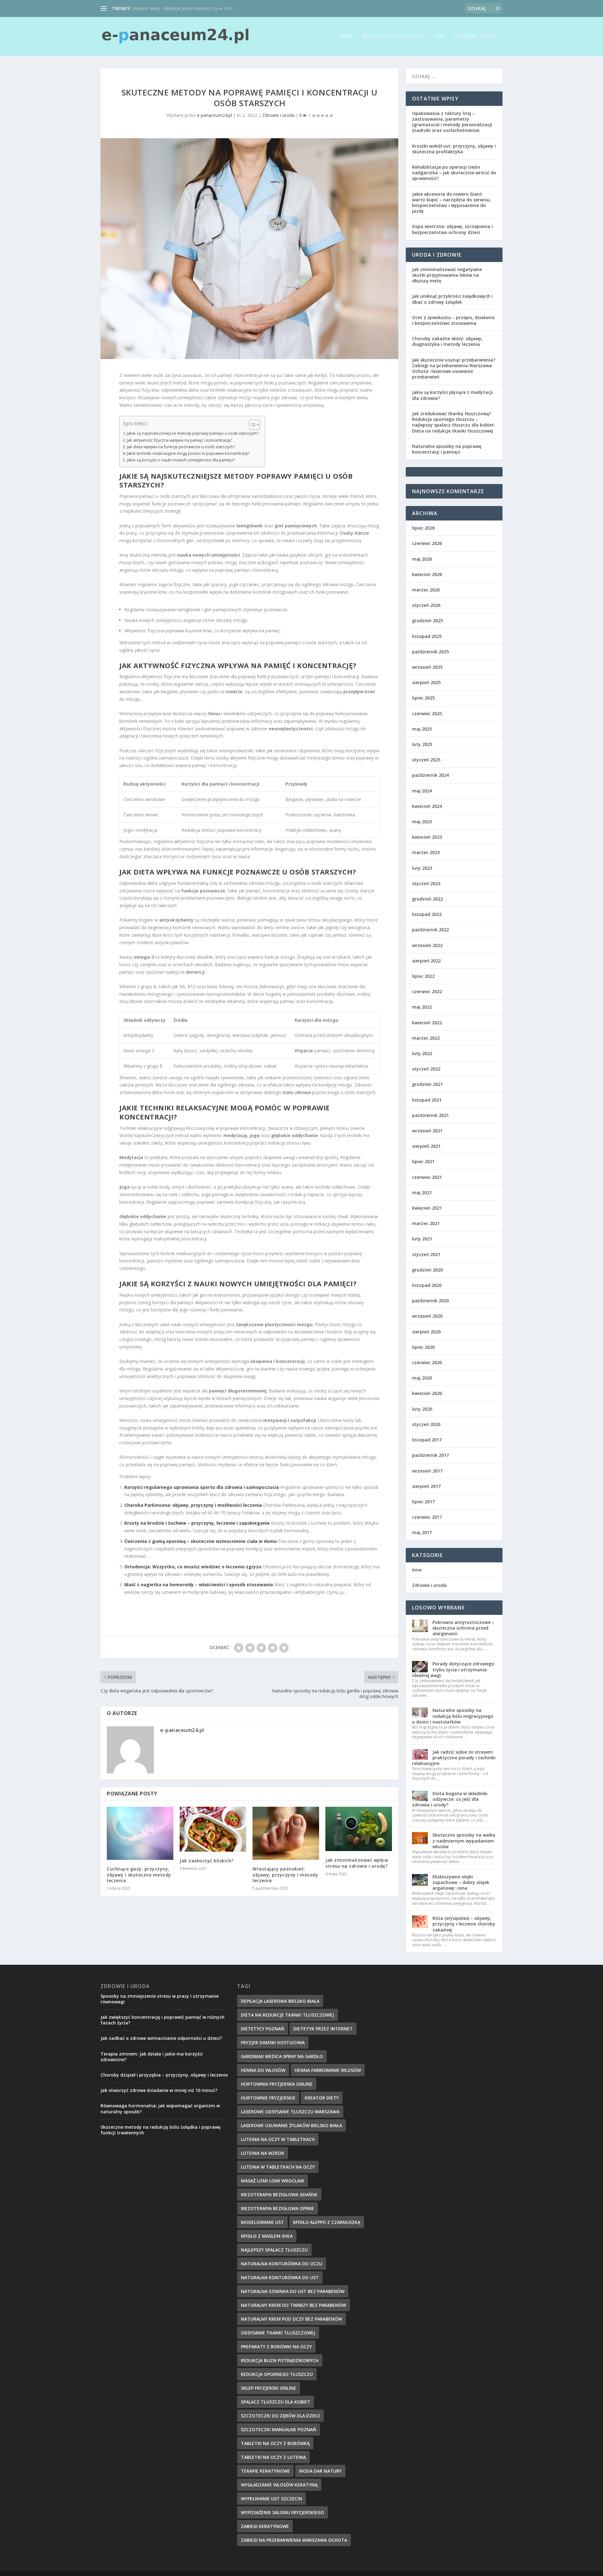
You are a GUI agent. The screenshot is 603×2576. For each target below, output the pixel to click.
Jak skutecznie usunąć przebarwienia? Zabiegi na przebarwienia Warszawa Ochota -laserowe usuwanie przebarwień (454, 368)
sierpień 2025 (426, 682)
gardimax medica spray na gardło (282, 2056)
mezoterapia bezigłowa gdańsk (279, 2195)
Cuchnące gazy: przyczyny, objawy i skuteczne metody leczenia (139, 1874)
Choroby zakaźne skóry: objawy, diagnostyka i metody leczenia (447, 341)
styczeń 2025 (426, 760)
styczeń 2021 (426, 1254)
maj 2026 (422, 559)
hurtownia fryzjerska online (277, 2084)
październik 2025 (430, 652)
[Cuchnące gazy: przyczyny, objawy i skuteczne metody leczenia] (140, 1833)
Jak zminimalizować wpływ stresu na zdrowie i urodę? (357, 1863)
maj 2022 (422, 1007)
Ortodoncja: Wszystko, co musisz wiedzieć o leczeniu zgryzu (193, 1567)
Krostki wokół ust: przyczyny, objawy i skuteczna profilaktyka (454, 149)
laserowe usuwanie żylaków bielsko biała (291, 2125)
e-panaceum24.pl (214, 115)
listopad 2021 (427, 1100)
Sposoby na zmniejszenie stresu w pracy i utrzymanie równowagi (160, 1999)
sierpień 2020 (426, 1332)
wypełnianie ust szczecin (272, 2499)
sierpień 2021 (426, 1146)
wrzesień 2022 (427, 945)
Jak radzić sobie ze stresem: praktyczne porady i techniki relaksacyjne (454, 1758)
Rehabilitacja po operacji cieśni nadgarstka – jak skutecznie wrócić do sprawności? (454, 173)
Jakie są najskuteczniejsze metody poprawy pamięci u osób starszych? (193, 433)
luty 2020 (422, 1409)
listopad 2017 (427, 1440)
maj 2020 (422, 1378)
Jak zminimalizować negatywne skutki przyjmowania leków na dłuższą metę (447, 275)
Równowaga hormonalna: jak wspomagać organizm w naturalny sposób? (160, 2108)
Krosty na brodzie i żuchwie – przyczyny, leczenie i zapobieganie (197, 1523)
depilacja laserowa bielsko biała (280, 2001)
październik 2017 (430, 1455)
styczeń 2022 (426, 1069)
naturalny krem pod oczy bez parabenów (291, 2319)
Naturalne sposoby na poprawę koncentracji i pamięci (447, 449)
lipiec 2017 (423, 1502)
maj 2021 (422, 1193)
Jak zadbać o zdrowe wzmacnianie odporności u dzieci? (161, 2038)
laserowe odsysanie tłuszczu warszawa (290, 2112)
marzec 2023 (426, 852)
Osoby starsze (354, 533)
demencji (195, 972)
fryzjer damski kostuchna (273, 2042)
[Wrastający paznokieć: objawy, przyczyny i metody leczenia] (286, 1833)
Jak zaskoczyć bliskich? (207, 1861)
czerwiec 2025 (427, 713)
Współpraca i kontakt (393, 37)
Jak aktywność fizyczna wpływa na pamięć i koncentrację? (179, 440)
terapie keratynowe (265, 2471)
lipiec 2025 (423, 698)
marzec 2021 (426, 1223)
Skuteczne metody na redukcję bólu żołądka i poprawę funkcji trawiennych (160, 2130)
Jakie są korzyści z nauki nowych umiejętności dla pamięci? (181, 460)
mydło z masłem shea (267, 2236)
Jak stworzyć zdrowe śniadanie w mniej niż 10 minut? (159, 2090)
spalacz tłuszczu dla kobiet (276, 2402)
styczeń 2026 (426, 605)
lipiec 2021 (423, 1161)
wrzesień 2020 (427, 1316)
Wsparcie (304, 1051)
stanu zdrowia (297, 1092)
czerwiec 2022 (427, 991)
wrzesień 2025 (427, 667)
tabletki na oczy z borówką (275, 2443)
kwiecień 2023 (427, 837)
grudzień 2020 (427, 1270)
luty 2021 (422, 1239)
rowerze (234, 692)
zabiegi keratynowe (265, 2526)
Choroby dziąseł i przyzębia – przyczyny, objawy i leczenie (164, 2075)
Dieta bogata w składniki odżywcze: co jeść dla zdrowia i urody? (450, 1799)
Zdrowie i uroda (476, 37)
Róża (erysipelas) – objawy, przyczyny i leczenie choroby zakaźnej (464, 1924)
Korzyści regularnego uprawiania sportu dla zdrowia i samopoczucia (202, 1487)
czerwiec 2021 (427, 1177)
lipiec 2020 (423, 1347)
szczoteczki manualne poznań (279, 2429)
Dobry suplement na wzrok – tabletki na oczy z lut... (185, 8)
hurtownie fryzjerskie (268, 2098)
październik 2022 (430, 930)
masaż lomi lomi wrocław (272, 2181)
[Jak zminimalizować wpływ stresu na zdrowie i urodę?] (359, 1829)
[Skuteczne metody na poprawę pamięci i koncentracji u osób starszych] (249, 249)
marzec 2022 (426, 1038)
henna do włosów (263, 2070)
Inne (439, 37)
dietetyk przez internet (323, 2029)
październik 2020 (430, 1301)
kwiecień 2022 (427, 1023)
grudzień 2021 (427, 1084)
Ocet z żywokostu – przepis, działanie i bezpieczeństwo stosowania (453, 320)
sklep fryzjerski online (269, 2388)
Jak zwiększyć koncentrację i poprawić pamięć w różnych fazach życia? (163, 2020)
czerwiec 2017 (427, 1517)
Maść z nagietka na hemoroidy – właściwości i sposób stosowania (199, 1585)
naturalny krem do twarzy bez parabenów (293, 2305)
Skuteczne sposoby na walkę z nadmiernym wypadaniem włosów (464, 1841)
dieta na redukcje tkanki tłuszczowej (288, 2015)
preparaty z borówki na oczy (276, 2347)
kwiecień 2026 (427, 574)
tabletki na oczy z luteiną (273, 2457)
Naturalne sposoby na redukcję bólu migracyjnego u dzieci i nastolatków (453, 1716)
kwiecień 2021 (427, 1208)
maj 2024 (422, 791)
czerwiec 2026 (427, 543)
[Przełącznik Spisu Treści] (251, 425)
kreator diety (322, 2098)
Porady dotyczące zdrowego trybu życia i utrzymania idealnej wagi (453, 1669)
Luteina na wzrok (263, 2153)
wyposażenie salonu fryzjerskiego (282, 2512)
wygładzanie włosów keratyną (279, 2485)
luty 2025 (422, 744)
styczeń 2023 (426, 883)
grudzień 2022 (427, 899)
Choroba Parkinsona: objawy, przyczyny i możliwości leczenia (193, 1505)
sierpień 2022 (426, 961)
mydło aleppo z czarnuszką (327, 2222)
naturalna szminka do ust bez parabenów (293, 2291)
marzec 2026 (426, 590)
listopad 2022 (427, 914)
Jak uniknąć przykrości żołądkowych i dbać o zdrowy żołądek (452, 299)
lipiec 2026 (423, 528)
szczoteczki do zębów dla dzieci (280, 2416)
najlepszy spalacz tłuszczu (274, 2250)
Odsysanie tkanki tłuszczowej (278, 2333)
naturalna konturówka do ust (280, 2277)
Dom (346, 37)
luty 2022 (422, 1053)
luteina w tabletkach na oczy (278, 2167)
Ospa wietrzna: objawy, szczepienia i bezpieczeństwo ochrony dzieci (452, 229)
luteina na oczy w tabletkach (278, 2139)
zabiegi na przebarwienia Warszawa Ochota (294, 2540)
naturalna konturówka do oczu (282, 2264)
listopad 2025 (427, 636)
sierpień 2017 (426, 1486)
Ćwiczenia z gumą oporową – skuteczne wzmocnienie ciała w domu (201, 1541)
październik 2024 (430, 775)
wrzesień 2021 (427, 1131)
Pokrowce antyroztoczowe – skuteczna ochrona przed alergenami (463, 1628)
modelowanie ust (262, 2222)
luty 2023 (422, 868)
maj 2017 (422, 1532)
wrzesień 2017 (427, 1471)
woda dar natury (320, 2471)
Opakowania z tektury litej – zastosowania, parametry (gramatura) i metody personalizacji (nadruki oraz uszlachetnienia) (452, 122)
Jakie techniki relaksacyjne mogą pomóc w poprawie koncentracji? (188, 453)
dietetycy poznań (263, 2029)
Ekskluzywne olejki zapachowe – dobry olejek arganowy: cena (461, 1882)
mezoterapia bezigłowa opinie (277, 2208)
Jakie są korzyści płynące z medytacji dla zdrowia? (452, 395)
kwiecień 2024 (427, 806)
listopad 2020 (427, 1285)
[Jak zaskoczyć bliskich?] (213, 1829)
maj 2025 (422, 729)
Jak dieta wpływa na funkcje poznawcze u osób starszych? (181, 447)
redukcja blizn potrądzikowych (280, 2360)
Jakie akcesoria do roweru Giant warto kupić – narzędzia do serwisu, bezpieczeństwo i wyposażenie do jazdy (451, 203)
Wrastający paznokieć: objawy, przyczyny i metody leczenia (285, 1874)
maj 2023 (422, 822)
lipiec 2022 (423, 976)
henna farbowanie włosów (328, 2070)
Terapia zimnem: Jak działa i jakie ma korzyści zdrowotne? (152, 2057)
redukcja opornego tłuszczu (277, 2374)
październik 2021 (430, 1115)
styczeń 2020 (426, 1424)
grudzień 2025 (427, 621)
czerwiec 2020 (427, 1362)
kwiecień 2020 (427, 1393)
